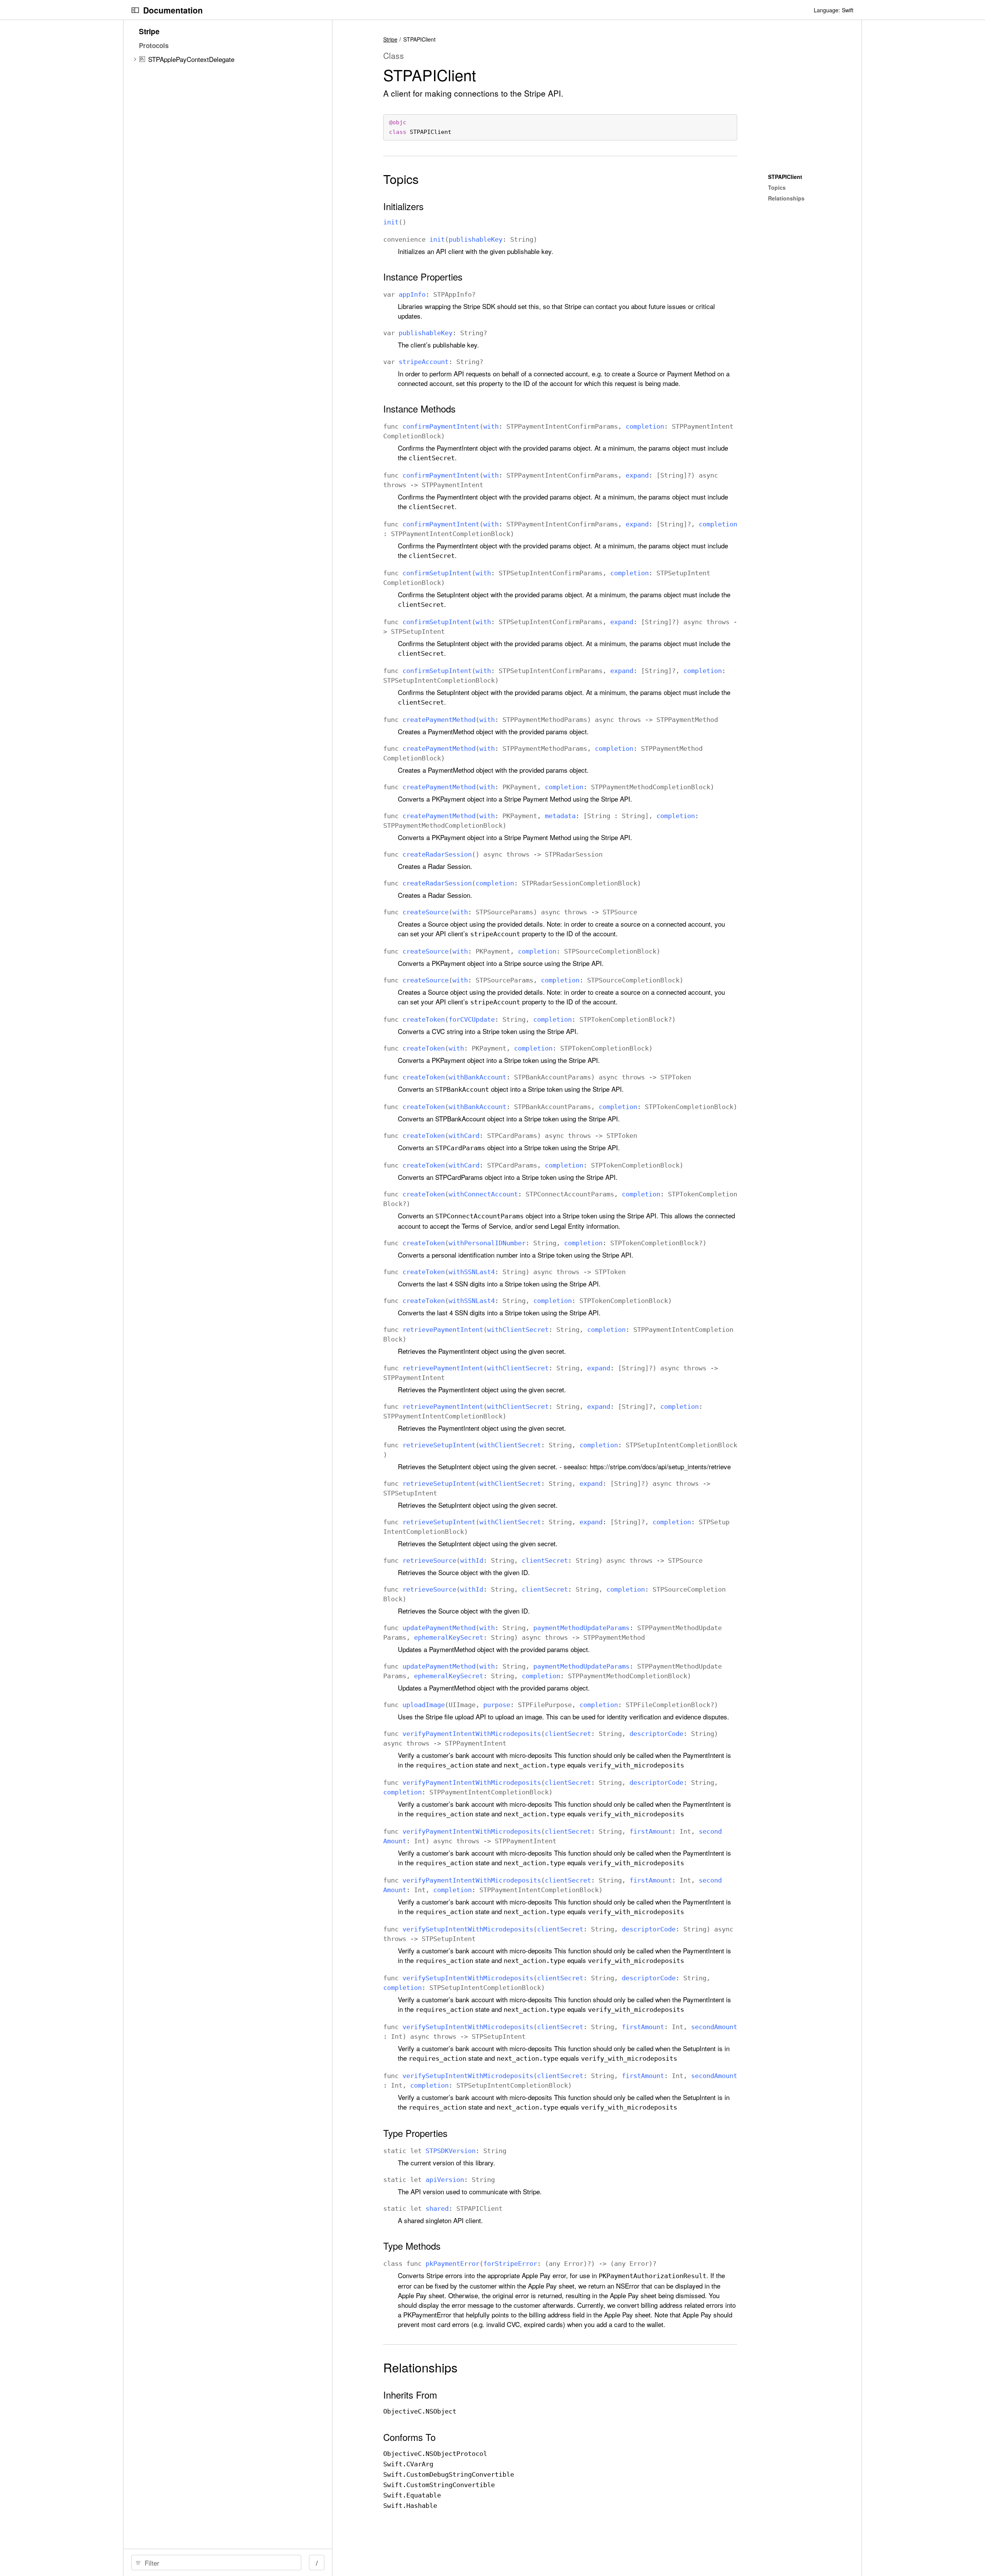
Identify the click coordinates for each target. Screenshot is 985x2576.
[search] (216, 2563)
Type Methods (412, 2246)
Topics (401, 179)
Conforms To (409, 2437)
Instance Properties (423, 277)
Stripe (390, 39)
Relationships (420, 2367)
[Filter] (219, 2563)
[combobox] (219, 2563)
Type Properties (415, 2133)
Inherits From (410, 2395)
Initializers (403, 206)
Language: (827, 10)
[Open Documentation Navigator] (135, 10)
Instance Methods (419, 409)
